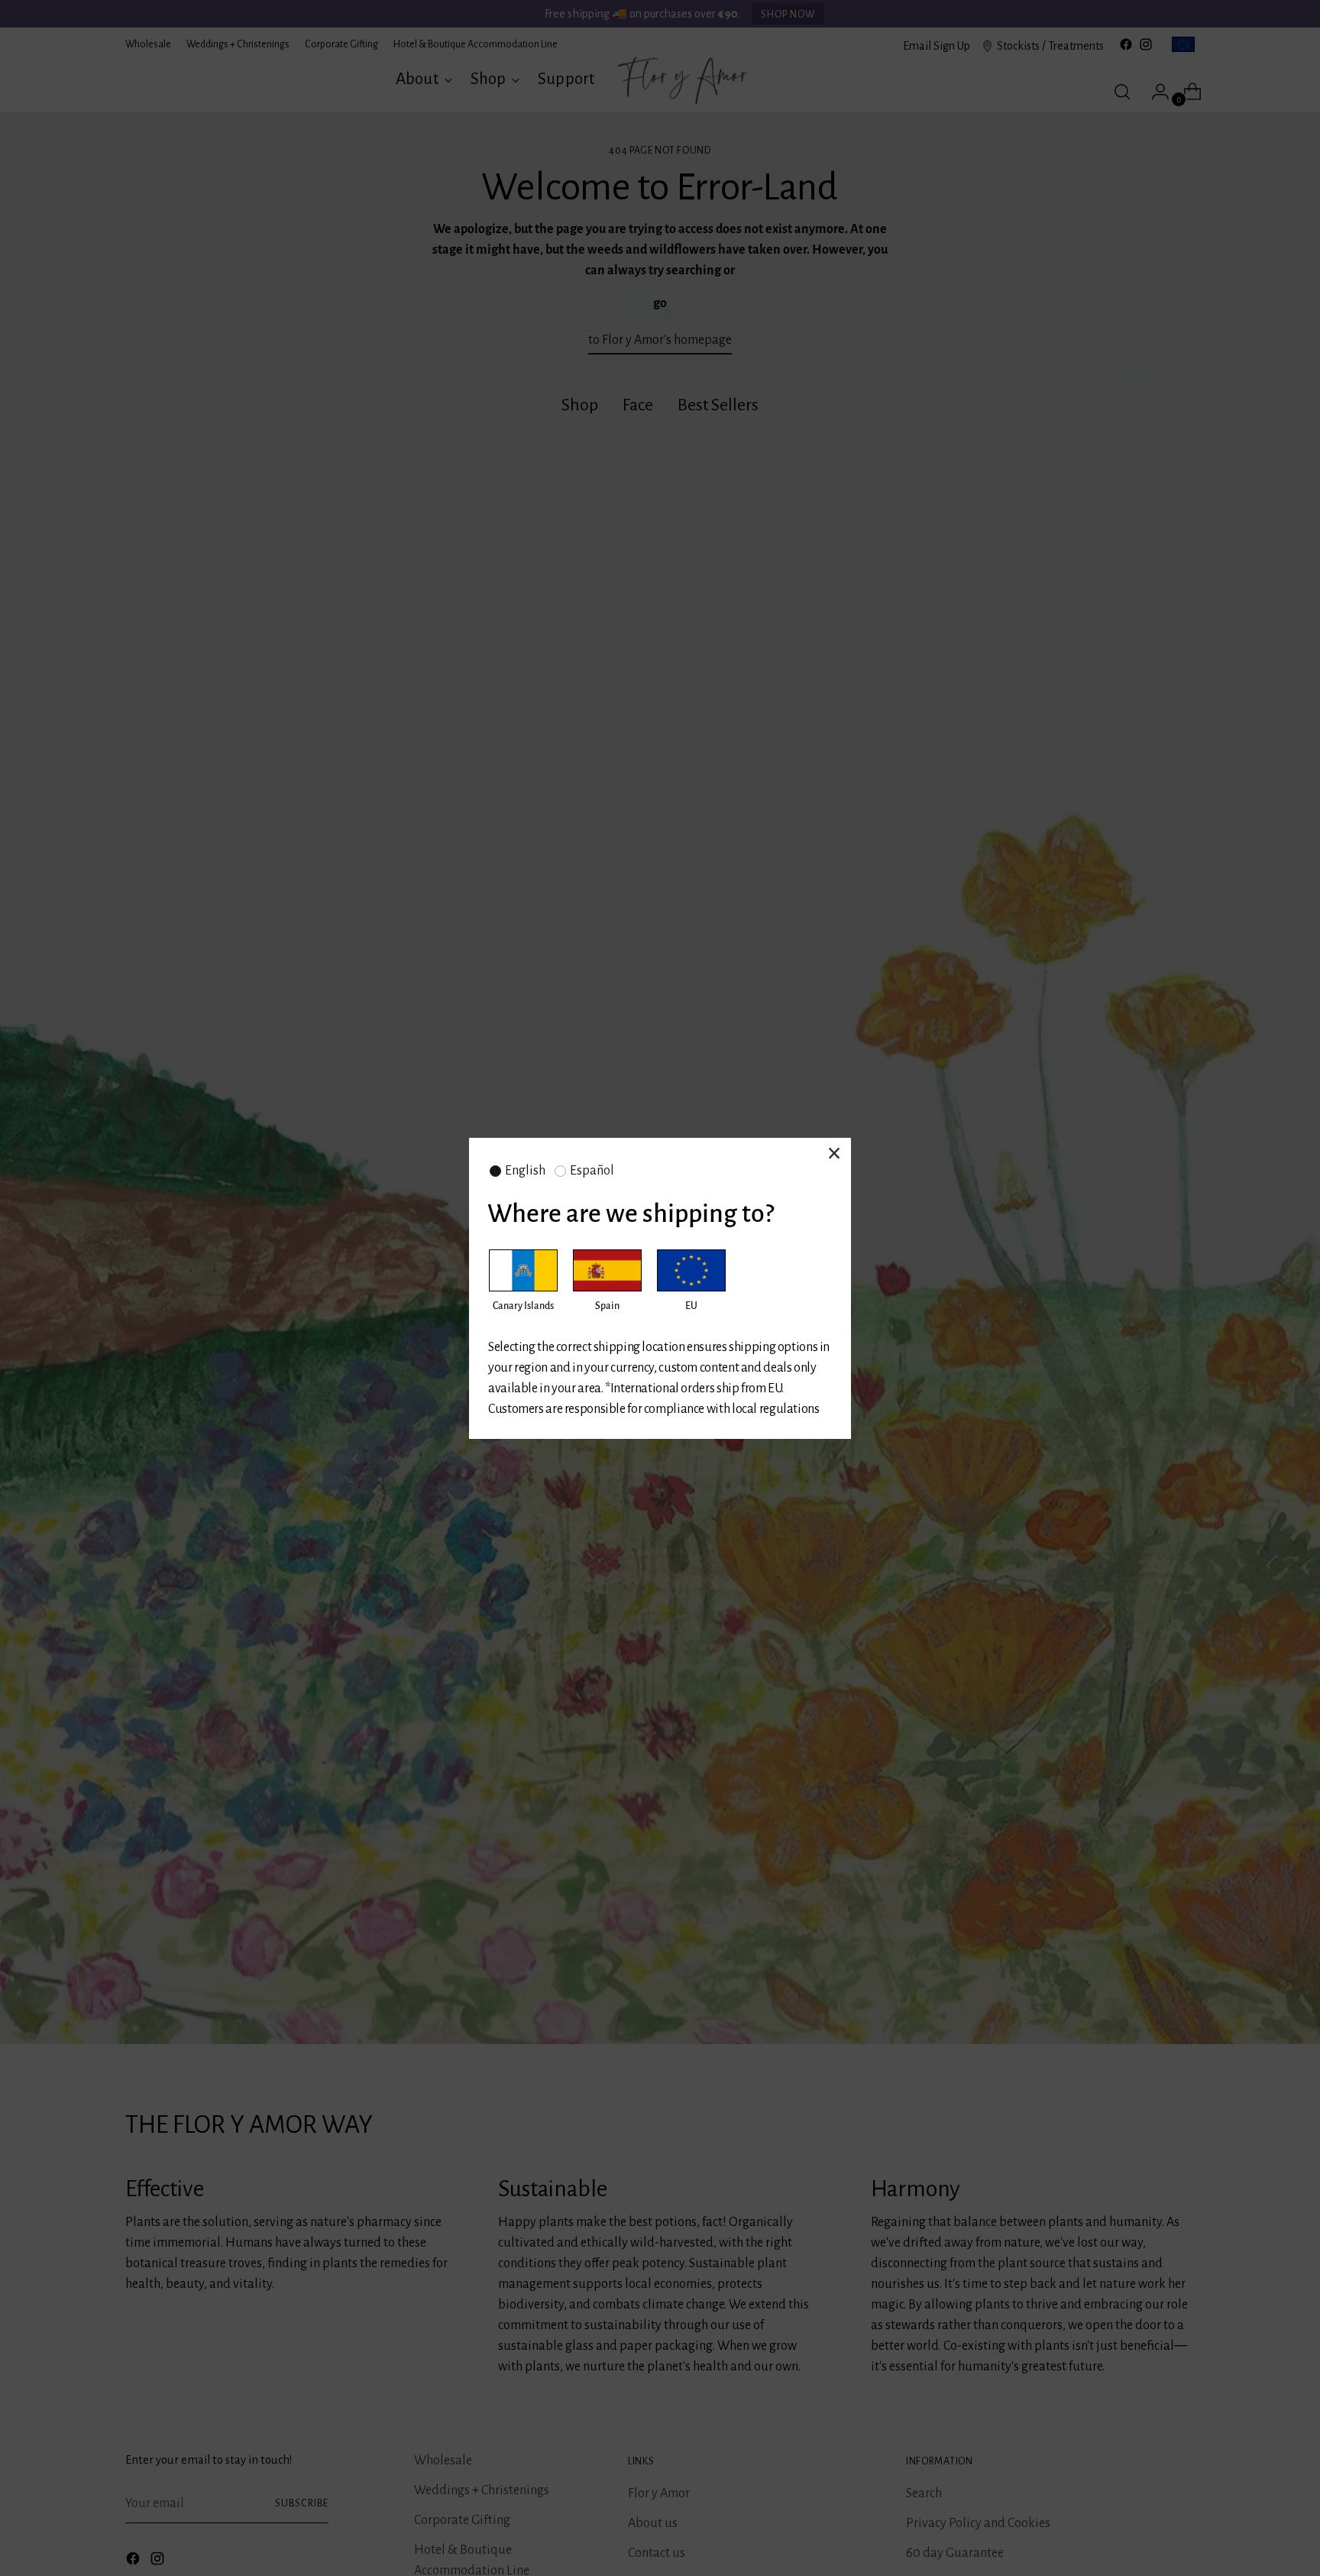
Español (592, 1171)
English (525, 1171)
